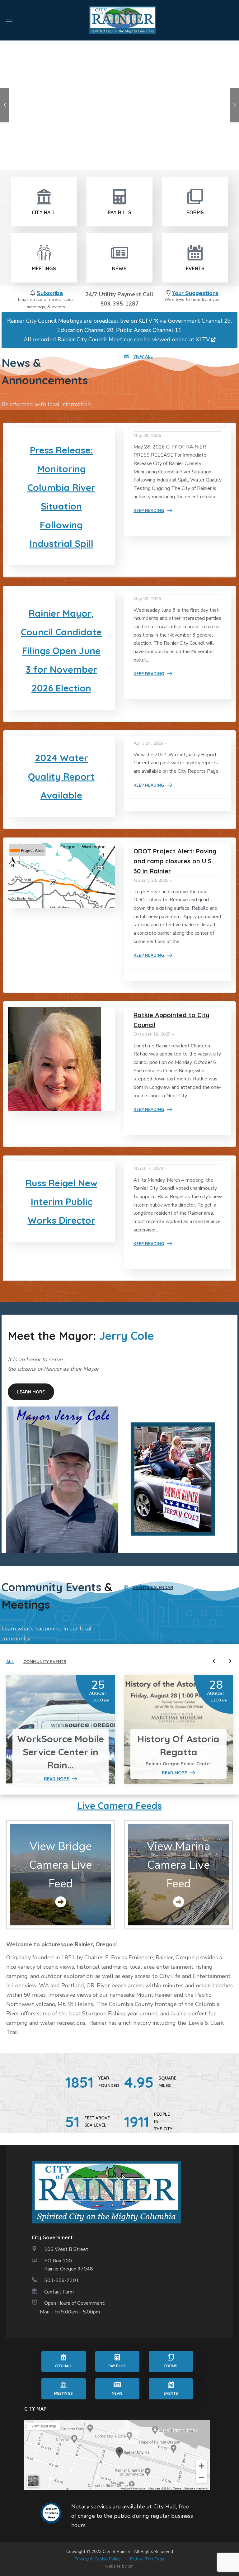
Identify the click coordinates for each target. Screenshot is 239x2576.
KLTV (145, 321)
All (10, 1662)
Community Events (45, 1662)
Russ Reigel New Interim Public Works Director (61, 1202)
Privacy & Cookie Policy (98, 2559)
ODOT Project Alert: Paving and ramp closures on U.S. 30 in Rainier (175, 861)
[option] (61, 1729)
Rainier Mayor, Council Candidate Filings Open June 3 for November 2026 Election (61, 651)
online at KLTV (191, 339)
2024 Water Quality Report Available (61, 776)
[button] (138, 356)
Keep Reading (149, 510)
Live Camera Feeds (119, 1805)
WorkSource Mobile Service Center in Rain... (61, 1752)
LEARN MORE (71, 122)
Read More (56, 1779)
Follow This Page (147, 2559)
